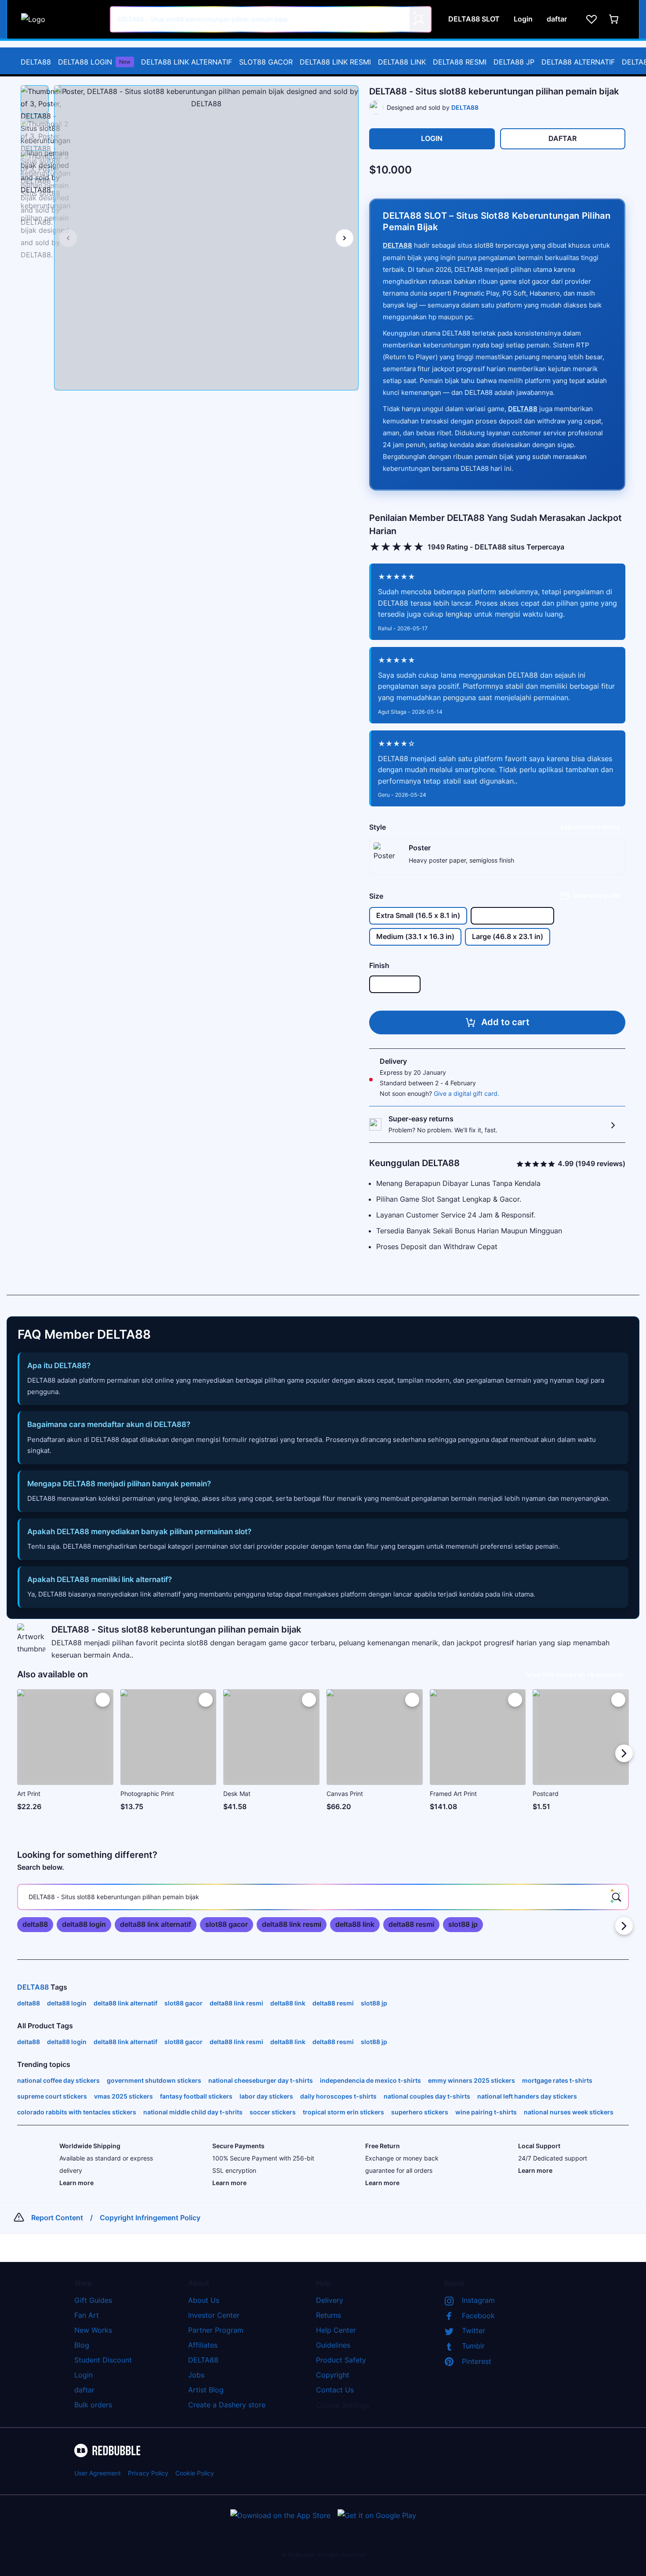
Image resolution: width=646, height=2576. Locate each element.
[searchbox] (323, 1897)
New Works (93, 2330)
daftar (84, 2390)
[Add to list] (103, 1700)
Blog (82, 2345)
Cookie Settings (343, 2405)
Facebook (478, 2316)
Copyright (333, 2375)
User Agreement (98, 2473)
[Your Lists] (592, 19)
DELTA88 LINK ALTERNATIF (187, 62)
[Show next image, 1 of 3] (345, 238)
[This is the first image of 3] (68, 238)
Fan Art (87, 2315)
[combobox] (271, 19)
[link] (35, 1925)
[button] (35, 100)
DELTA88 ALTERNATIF (578, 62)
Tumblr (473, 2346)
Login (83, 2375)
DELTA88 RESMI (460, 62)
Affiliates (203, 2345)
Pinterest (477, 2361)
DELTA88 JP (514, 62)
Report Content (57, 2218)
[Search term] (418, 19)
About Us (204, 2300)
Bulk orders (93, 2405)
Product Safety (341, 2360)
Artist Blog (206, 2390)
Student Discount (103, 2360)
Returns (328, 2315)
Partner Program (216, 2330)
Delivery (330, 2300)
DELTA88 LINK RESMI (335, 62)
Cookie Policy (195, 2473)
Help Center (336, 2330)
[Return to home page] (61, 19)
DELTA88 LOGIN (94, 62)
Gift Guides (93, 2300)
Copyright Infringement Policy (150, 2218)
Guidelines (333, 2345)
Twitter (474, 2330)
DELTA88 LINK (402, 62)
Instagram (478, 2300)
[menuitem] (36, 62)
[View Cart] (614, 19)
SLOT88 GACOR (266, 62)
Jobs (196, 2375)
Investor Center (214, 2315)
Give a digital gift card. (466, 1093)
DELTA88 (36, 62)
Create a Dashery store (227, 2405)
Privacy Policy (148, 2473)
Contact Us (335, 2390)
